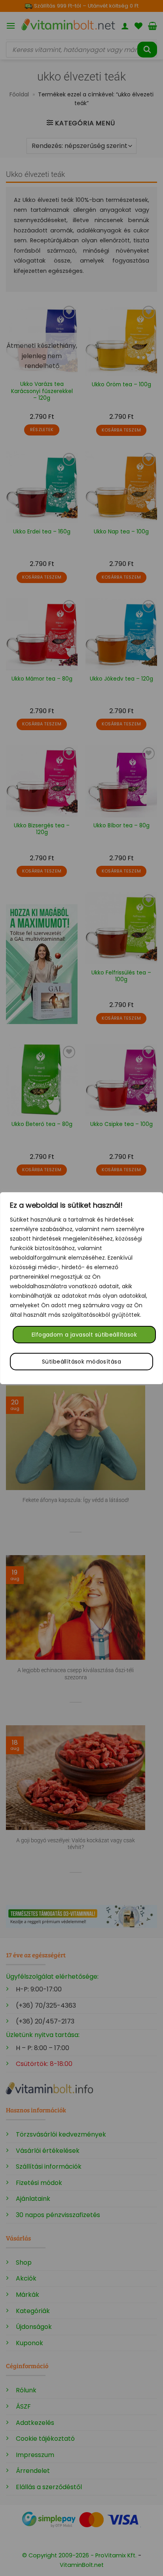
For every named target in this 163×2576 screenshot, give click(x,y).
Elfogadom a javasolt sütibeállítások (84, 1335)
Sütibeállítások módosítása (81, 1362)
